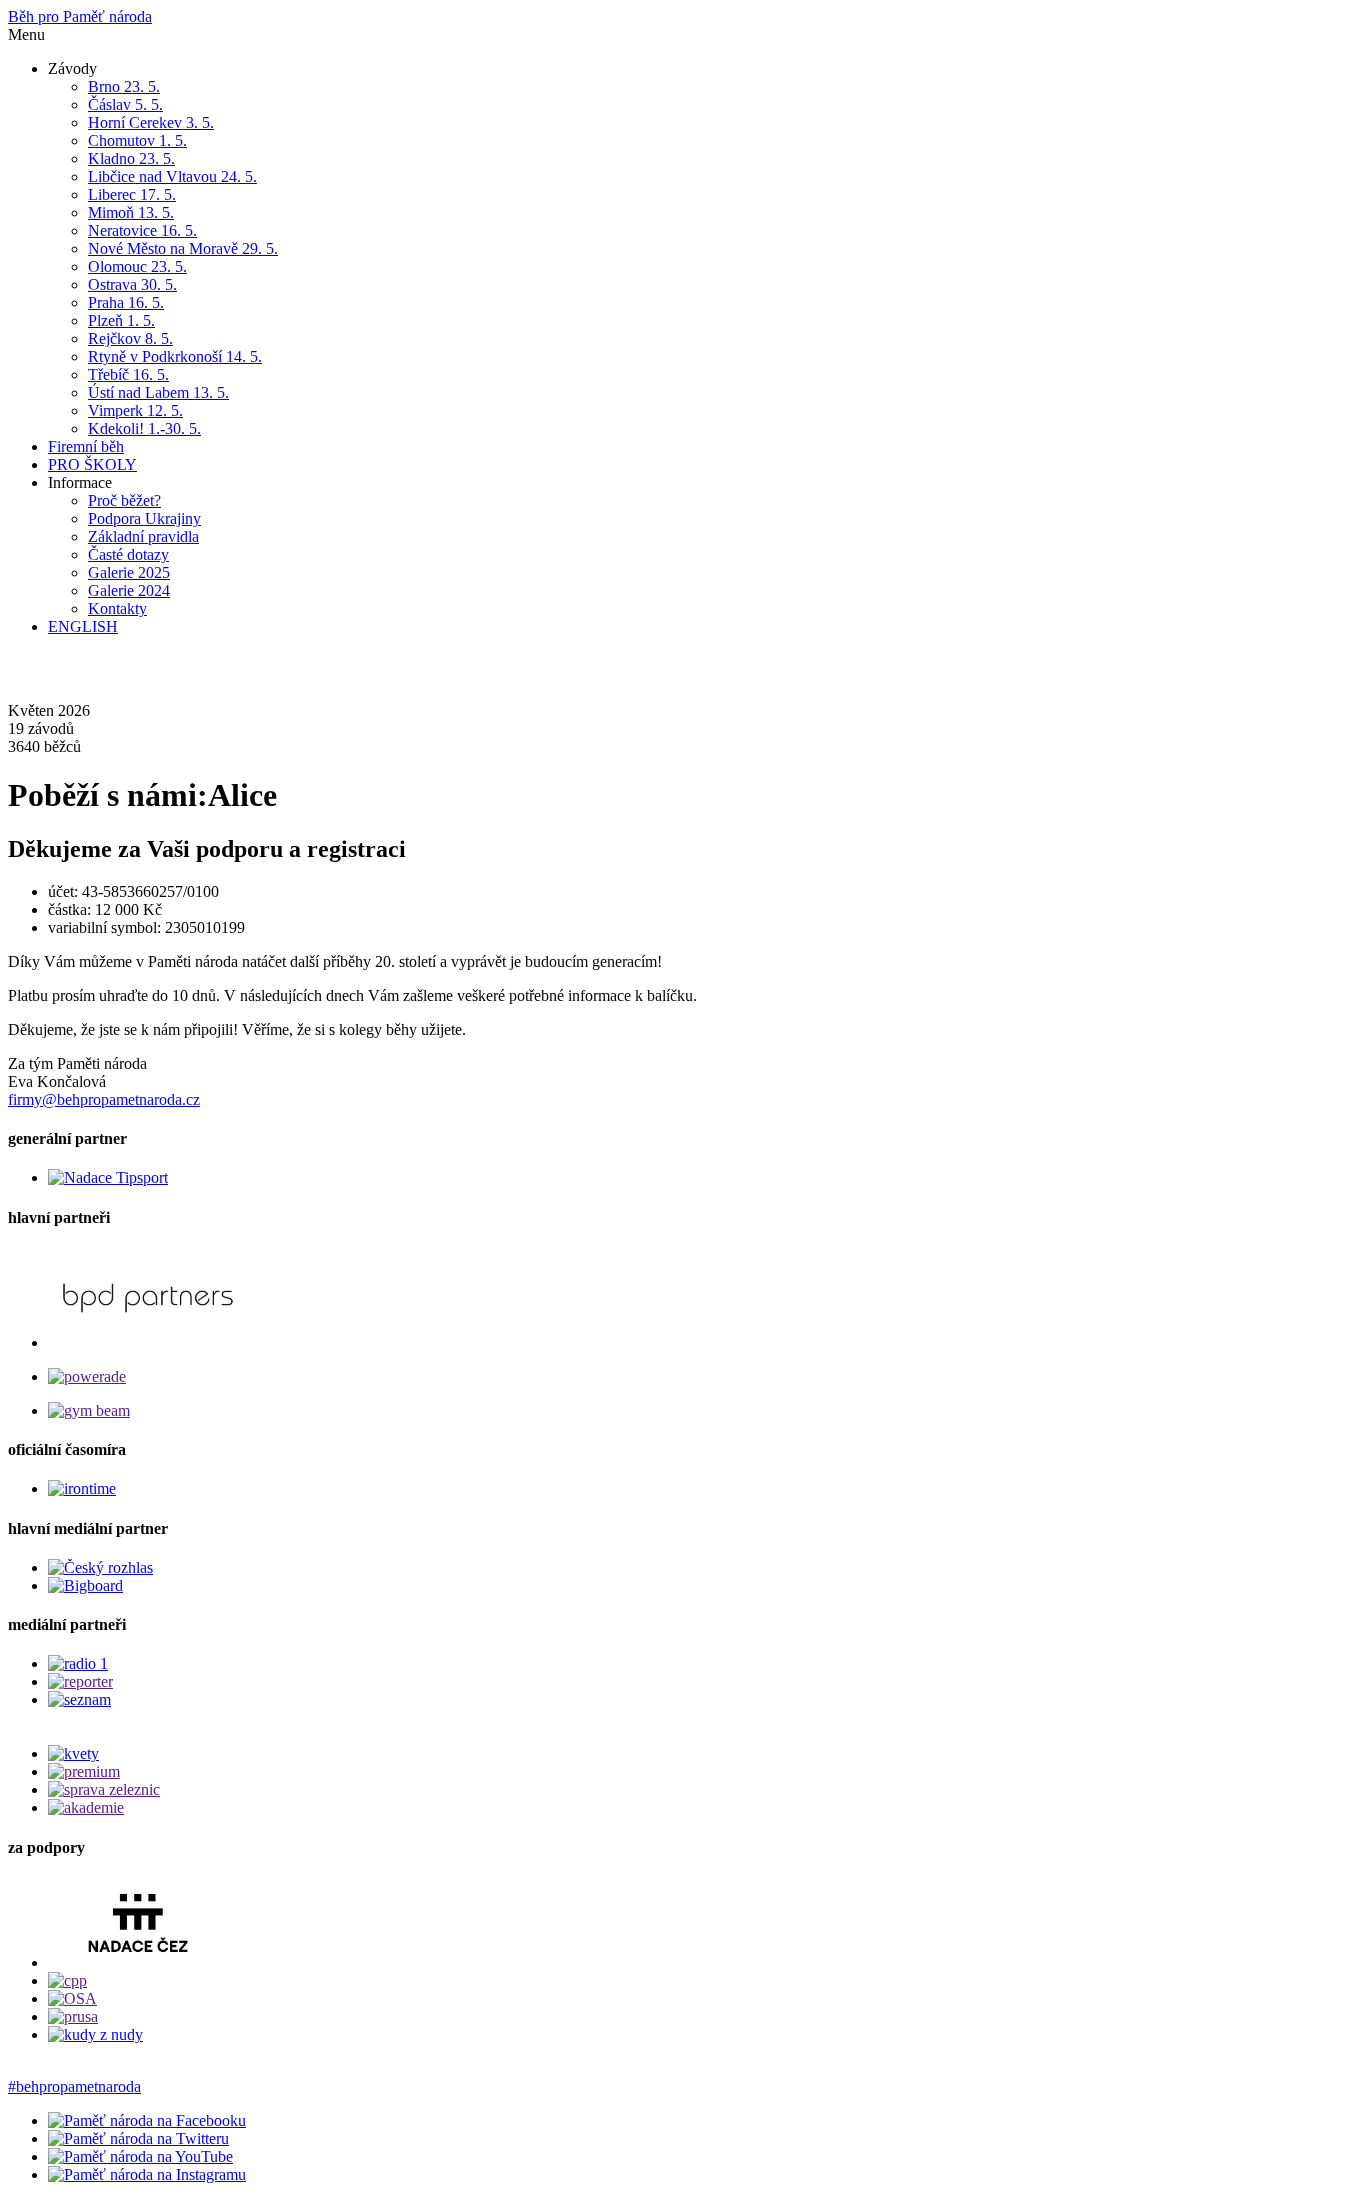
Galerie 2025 (129, 572)
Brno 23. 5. (124, 86)
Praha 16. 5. (126, 302)
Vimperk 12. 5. (135, 410)
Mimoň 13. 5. (131, 212)
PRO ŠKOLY (92, 464)
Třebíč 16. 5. (128, 374)
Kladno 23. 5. (131, 158)
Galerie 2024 (129, 590)
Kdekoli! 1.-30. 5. (144, 428)
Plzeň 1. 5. (121, 320)
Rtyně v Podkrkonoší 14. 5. (175, 356)
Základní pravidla (143, 536)
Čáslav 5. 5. (125, 104)
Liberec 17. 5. (132, 194)
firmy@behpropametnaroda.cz (104, 1099)
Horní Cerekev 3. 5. (151, 122)
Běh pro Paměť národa (80, 16)
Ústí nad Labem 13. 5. (158, 392)
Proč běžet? (124, 500)
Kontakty (117, 608)
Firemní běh (86, 446)
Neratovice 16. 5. (142, 230)
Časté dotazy (128, 554)
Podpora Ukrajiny (144, 518)
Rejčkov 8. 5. (130, 338)
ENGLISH (83, 626)
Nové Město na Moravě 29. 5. (183, 248)
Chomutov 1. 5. (137, 140)
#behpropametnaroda (74, 2086)
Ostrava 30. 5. (132, 284)
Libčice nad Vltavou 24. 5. (172, 176)
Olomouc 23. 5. (137, 266)
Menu (26, 34)
